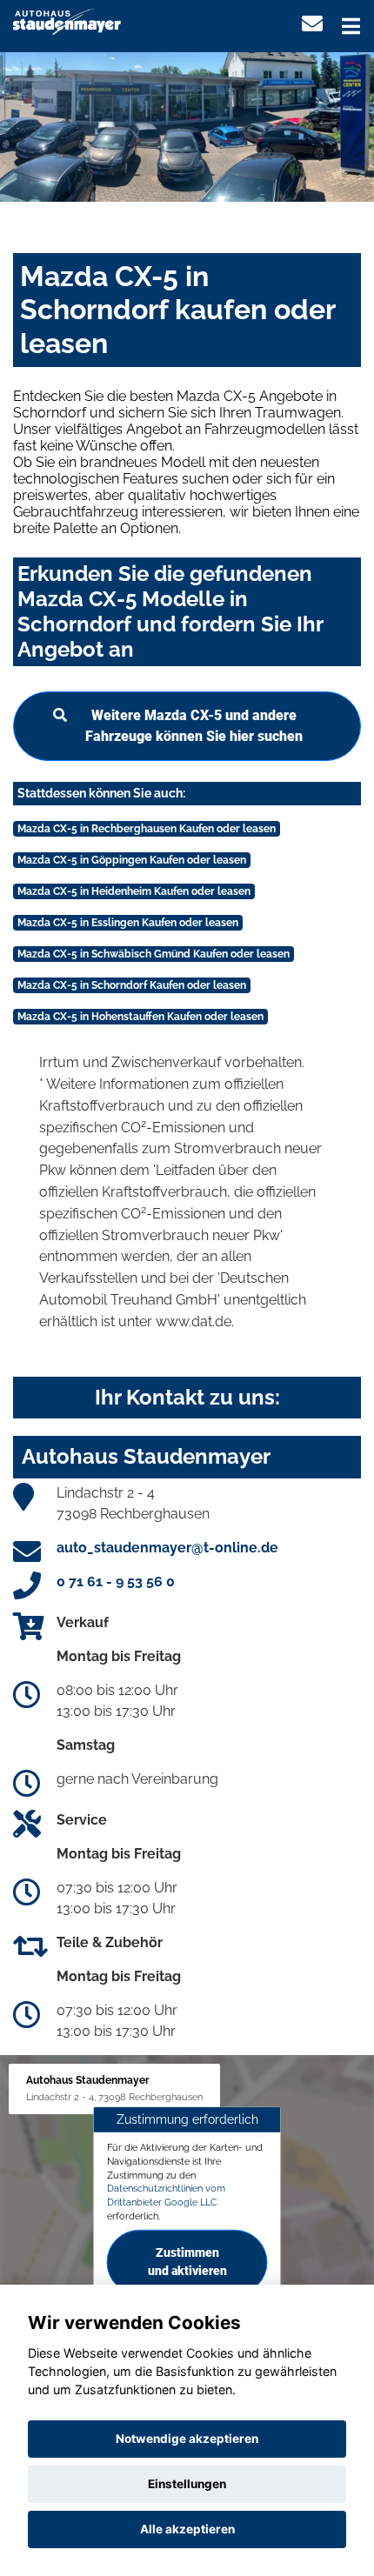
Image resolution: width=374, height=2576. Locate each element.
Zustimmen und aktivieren (187, 2262)
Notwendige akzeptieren (187, 2439)
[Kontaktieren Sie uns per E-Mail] (312, 24)
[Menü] (351, 26)
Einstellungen (187, 2484)
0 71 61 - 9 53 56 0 (116, 1582)
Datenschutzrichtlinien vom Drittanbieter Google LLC (166, 2195)
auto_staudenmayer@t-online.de (167, 1548)
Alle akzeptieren (187, 2529)
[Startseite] (67, 20)
